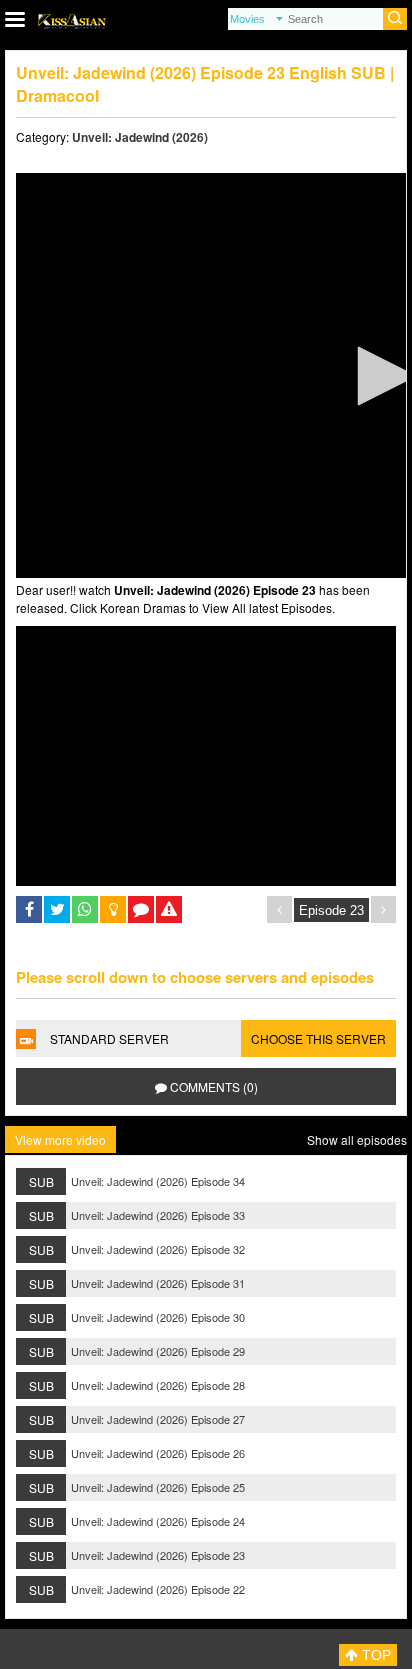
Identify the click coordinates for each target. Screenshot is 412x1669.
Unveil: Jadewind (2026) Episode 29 (158, 1351)
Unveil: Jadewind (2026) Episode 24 (158, 1521)
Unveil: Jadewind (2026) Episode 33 (158, 1215)
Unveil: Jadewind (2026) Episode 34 (158, 1181)
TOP (374, 1655)
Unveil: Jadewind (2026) (140, 137)
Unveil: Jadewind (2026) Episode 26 (158, 1453)
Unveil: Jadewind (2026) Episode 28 (158, 1385)
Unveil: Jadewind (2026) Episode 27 (158, 1419)
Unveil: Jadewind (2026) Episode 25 (158, 1487)
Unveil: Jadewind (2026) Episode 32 (158, 1249)
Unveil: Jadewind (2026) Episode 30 (158, 1317)
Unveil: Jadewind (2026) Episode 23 (158, 1555)
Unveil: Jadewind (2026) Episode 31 (158, 1283)
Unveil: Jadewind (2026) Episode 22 (158, 1589)
